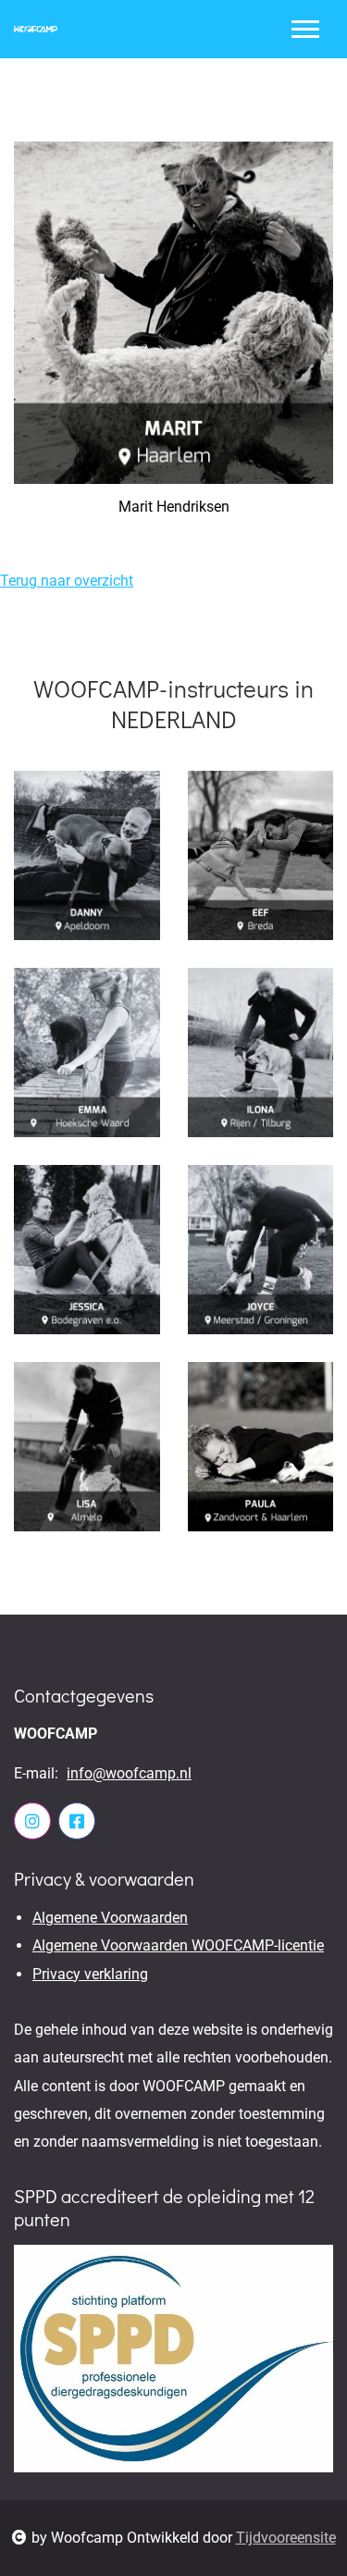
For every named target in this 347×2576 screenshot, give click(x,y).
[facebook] (77, 1821)
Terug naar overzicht (67, 581)
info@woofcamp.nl (129, 1773)
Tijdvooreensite (286, 2538)
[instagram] (32, 1821)
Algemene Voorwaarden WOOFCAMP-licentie (178, 1945)
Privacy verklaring (90, 1974)
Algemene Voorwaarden (110, 1918)
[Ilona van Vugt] (261, 1053)
